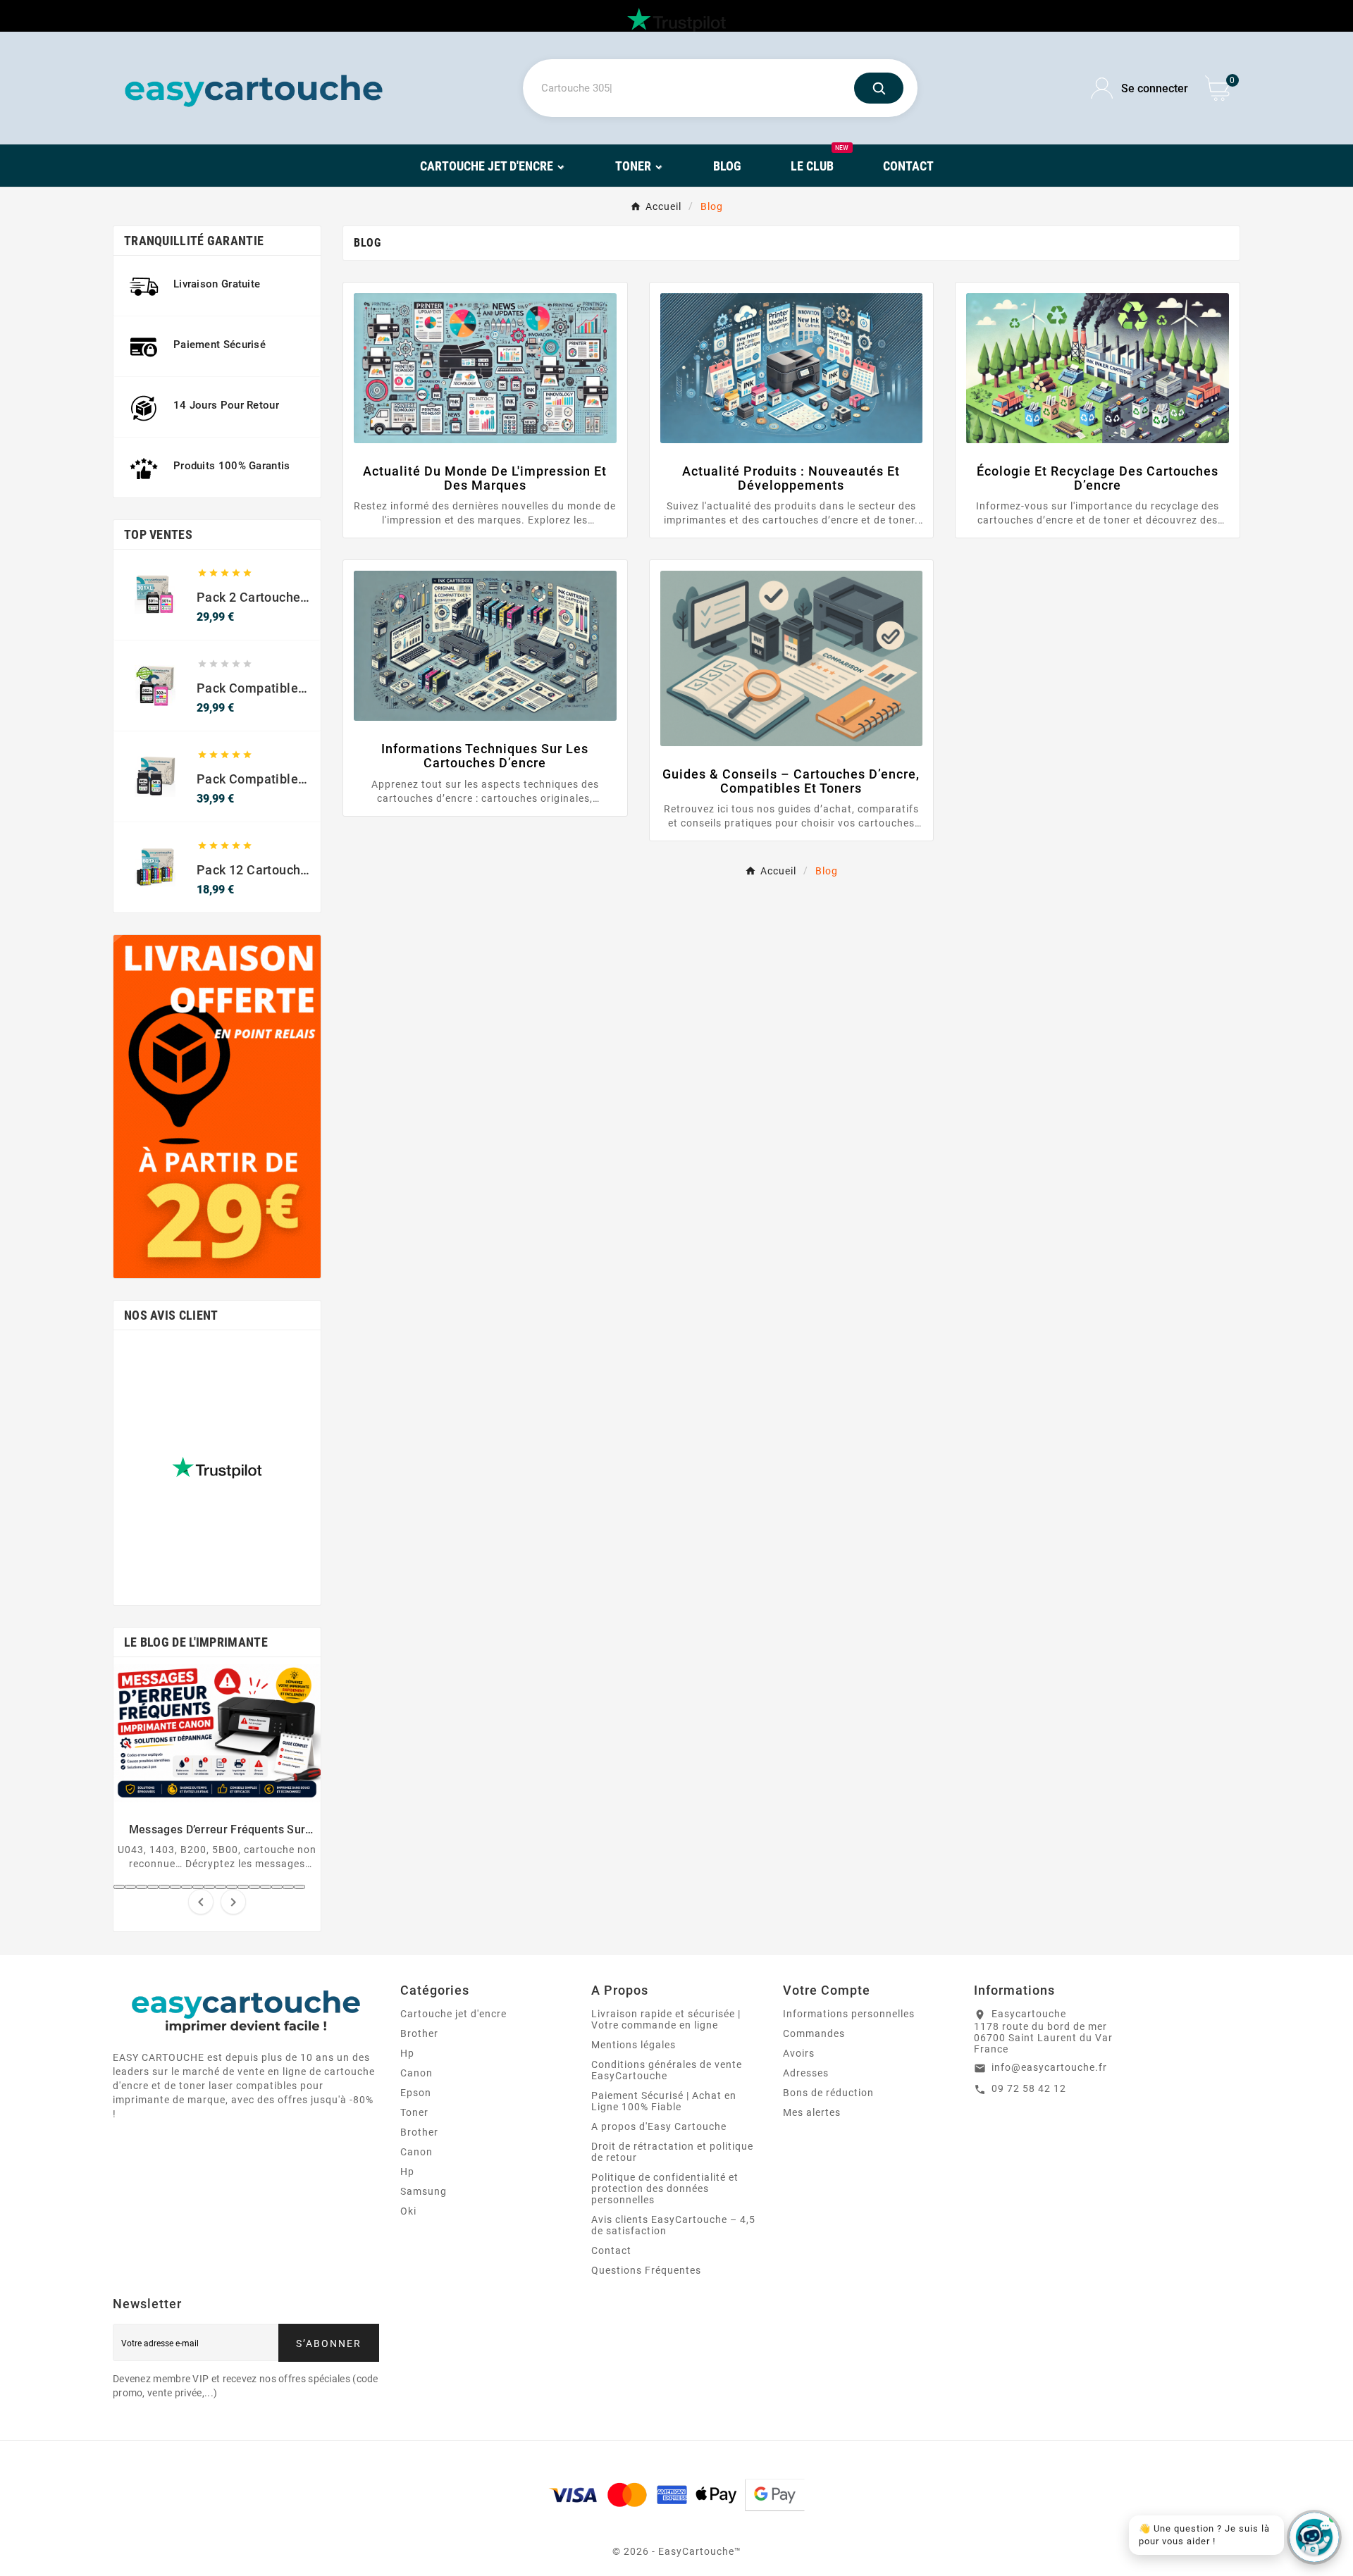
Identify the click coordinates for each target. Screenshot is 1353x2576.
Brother (419, 2033)
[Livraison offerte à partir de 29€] (217, 1107)
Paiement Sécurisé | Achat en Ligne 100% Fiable (664, 2101)
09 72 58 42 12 (1029, 2088)
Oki (408, 2211)
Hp (407, 2053)
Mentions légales (634, 2045)
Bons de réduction (828, 2093)
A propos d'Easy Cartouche (659, 2126)
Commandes (814, 2033)
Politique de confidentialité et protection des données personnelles (665, 2188)
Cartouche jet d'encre (453, 2014)
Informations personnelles (849, 2014)
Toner (414, 2112)
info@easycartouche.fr (1049, 2067)
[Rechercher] (879, 88)
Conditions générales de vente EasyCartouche (667, 2070)
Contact (611, 2250)
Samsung (424, 2191)
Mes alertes (812, 2112)
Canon (416, 2073)
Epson (416, 2093)
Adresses (806, 2073)
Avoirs (799, 2053)
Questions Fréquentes (646, 2270)
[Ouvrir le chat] (1314, 2537)
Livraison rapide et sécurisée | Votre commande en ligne (666, 2019)
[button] (119, 1887)
